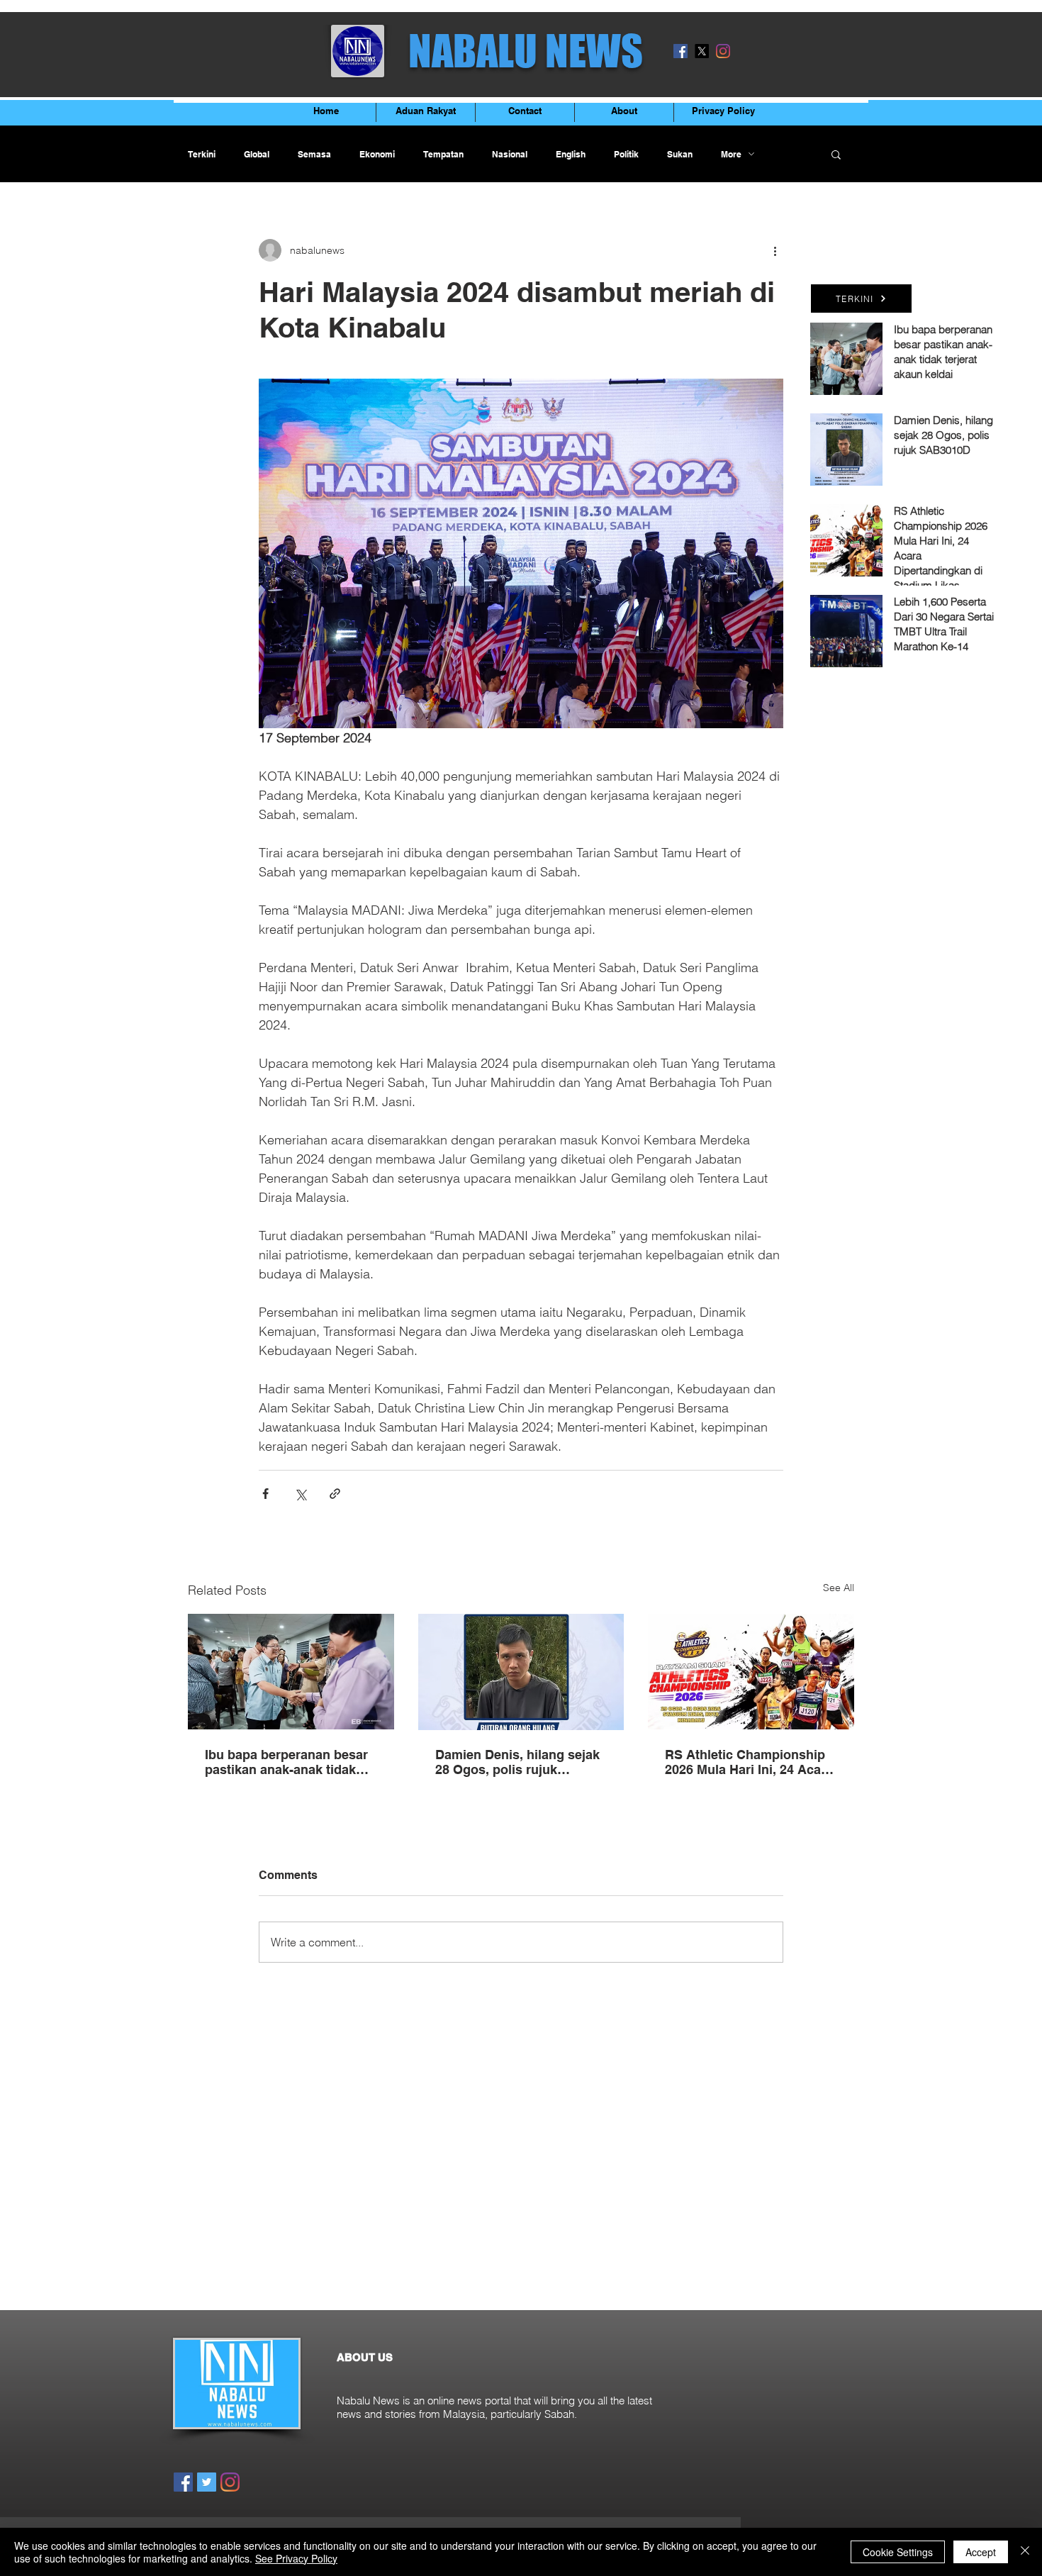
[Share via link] (335, 1494)
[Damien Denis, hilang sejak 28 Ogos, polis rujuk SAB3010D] (521, 1672)
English (571, 154)
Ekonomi (377, 154)
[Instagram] (723, 51)
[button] (836, 154)
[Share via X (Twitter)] (300, 1494)
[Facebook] (680, 51)
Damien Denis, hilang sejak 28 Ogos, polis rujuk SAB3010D (517, 1762)
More (731, 154)
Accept (981, 2552)
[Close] (1025, 2552)
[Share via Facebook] (265, 1494)
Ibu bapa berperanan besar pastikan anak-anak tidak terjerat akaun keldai (286, 1762)
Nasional (510, 154)
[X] (702, 51)
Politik (626, 154)
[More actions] (775, 250)
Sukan (680, 154)
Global (257, 154)
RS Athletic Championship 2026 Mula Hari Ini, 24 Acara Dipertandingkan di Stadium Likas (750, 1762)
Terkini (202, 154)
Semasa (314, 154)
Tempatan (443, 154)
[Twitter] (207, 2482)
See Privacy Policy (296, 2558)
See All (839, 1588)
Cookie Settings (898, 2552)
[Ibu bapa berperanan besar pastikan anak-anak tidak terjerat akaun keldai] (291, 1672)
